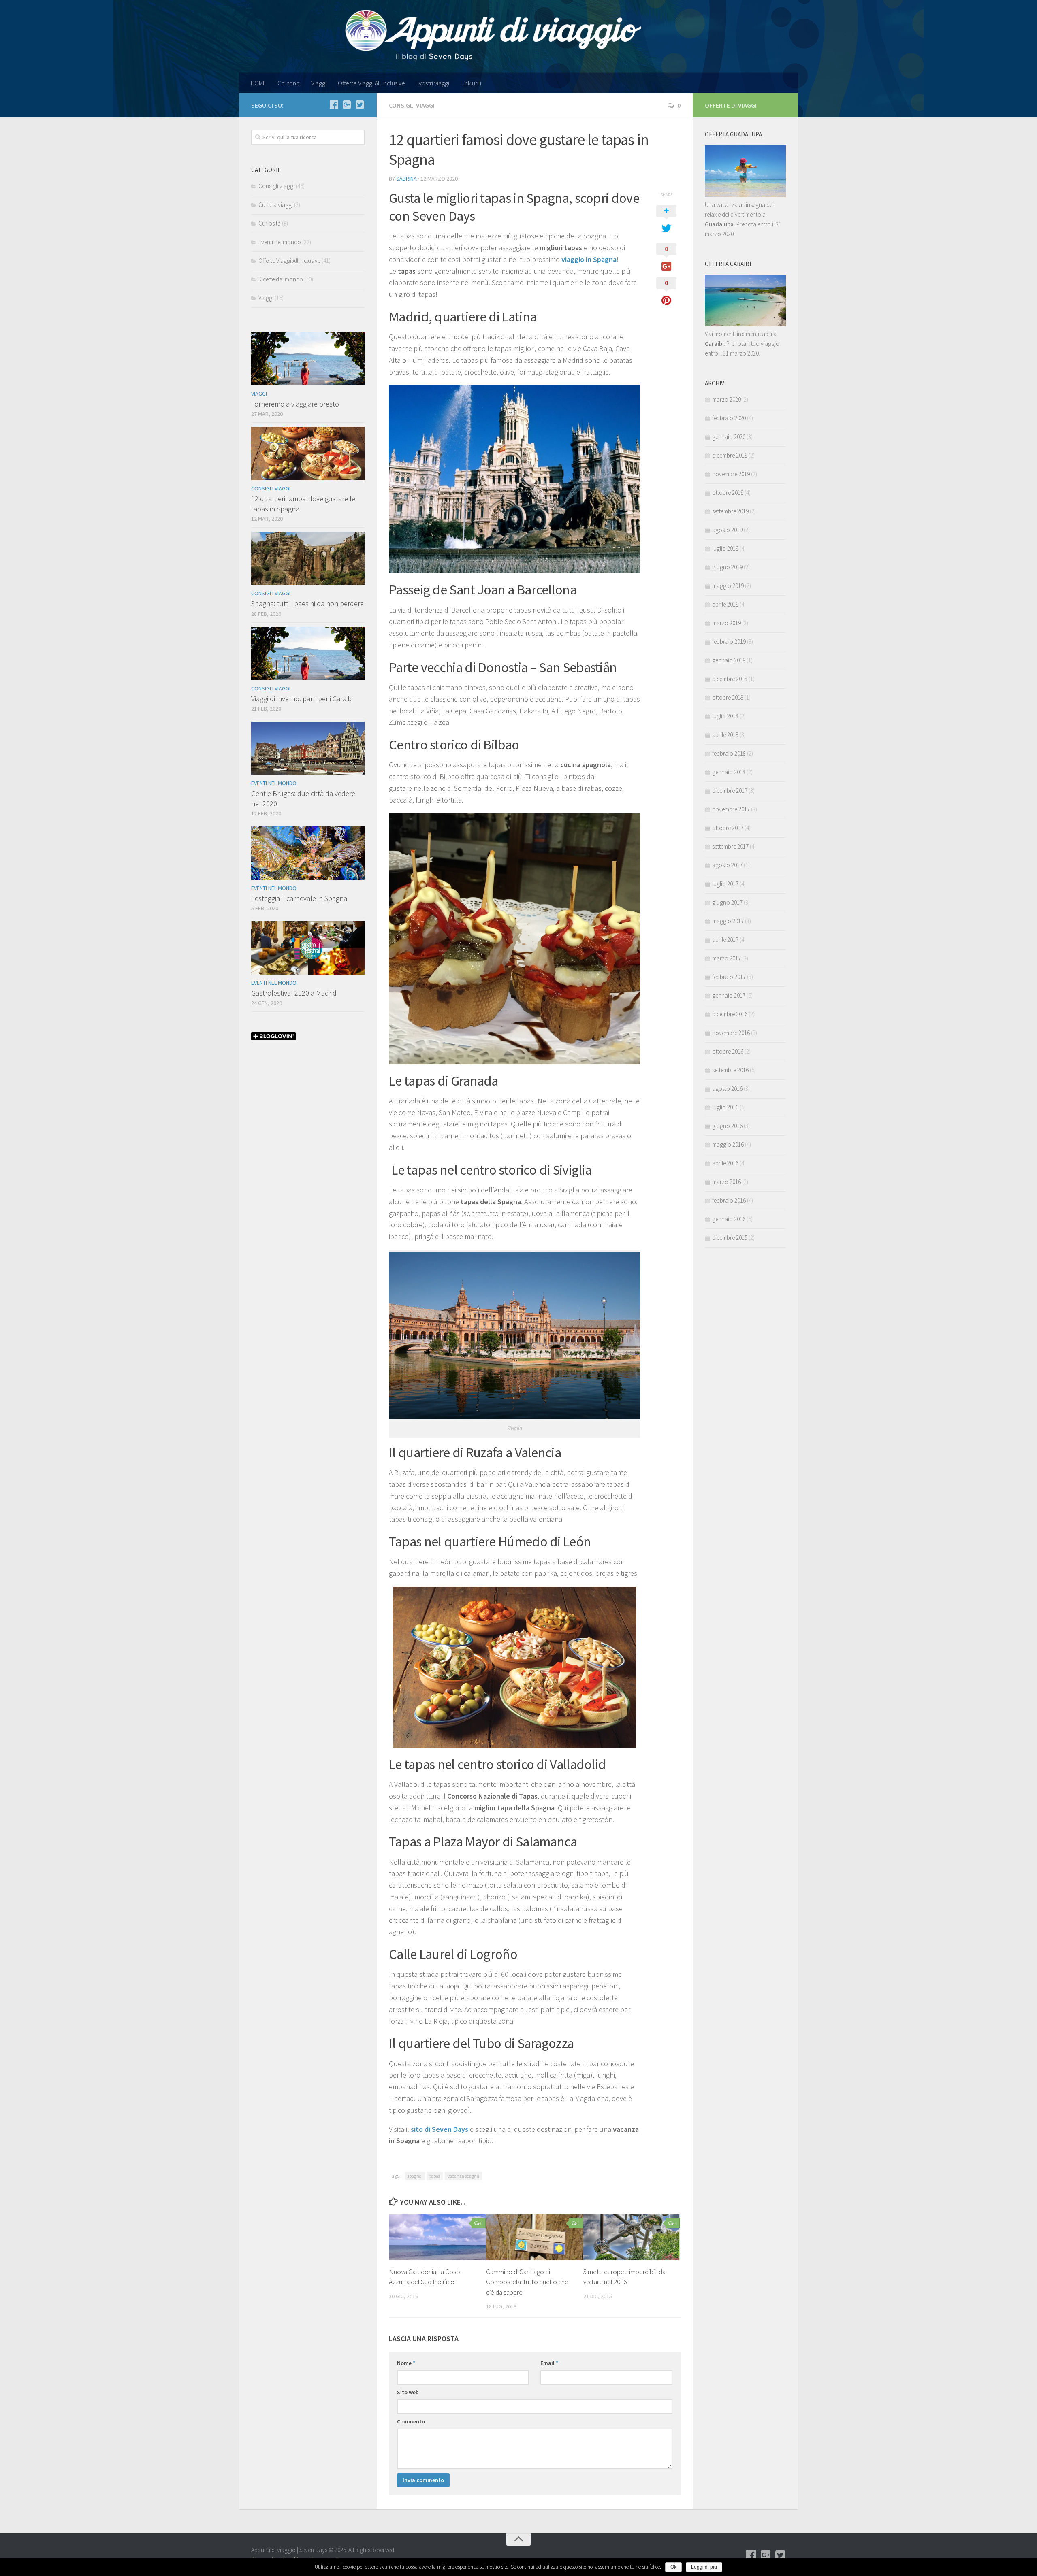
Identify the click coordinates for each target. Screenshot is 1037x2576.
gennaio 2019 (729, 660)
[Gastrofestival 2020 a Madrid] (308, 948)
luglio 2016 (725, 1107)
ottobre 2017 (728, 828)
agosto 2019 (727, 530)
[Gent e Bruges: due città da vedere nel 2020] (308, 748)
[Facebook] (334, 105)
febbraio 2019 (729, 642)
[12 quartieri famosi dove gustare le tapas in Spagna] (308, 453)
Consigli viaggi (412, 105)
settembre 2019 (730, 511)
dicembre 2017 (730, 791)
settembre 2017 (730, 846)
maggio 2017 (728, 921)
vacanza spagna (463, 2176)
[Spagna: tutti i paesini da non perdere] (308, 558)
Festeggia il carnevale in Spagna (299, 898)
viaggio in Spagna (589, 259)
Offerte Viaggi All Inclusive (371, 83)
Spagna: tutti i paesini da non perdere (307, 604)
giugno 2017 (727, 902)
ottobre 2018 (728, 697)
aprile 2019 (725, 604)
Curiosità (270, 223)
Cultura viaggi (276, 205)
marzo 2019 (727, 623)
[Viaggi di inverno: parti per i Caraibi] (308, 654)
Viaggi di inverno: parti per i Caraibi (302, 699)
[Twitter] (360, 105)
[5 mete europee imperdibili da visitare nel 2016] (632, 2237)
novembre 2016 (731, 1033)
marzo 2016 (727, 1182)
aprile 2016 (725, 1163)
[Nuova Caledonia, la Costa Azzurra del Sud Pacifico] (437, 2237)
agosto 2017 (727, 865)
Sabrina (406, 179)
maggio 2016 (728, 1144)
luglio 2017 (725, 884)
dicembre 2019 (730, 455)
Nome (406, 2363)
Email (549, 2363)
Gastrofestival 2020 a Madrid (294, 993)
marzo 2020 (727, 399)
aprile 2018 (725, 735)
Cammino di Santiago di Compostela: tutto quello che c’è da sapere (527, 2282)
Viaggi (319, 83)
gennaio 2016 (729, 1219)
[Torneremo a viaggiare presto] (308, 359)
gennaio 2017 (729, 995)
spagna (415, 2176)
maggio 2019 (728, 586)
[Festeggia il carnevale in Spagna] (308, 853)
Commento (411, 2421)
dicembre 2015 (730, 1238)
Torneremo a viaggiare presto (295, 404)
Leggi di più (704, 2567)
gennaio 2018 (729, 772)
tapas (435, 2176)
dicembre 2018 (730, 679)
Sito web (408, 2392)
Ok (673, 2567)
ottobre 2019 (728, 493)
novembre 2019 (731, 474)
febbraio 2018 (729, 753)
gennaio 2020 (729, 437)
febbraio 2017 (729, 977)
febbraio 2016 (729, 1200)
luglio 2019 (725, 548)
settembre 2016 (730, 1070)
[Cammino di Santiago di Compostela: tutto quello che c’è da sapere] (535, 2237)
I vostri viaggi (433, 83)
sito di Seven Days (440, 2129)
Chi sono (289, 83)
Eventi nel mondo (280, 242)
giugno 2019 (727, 567)
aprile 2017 (725, 940)
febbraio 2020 (729, 418)
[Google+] (347, 105)
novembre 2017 (731, 809)
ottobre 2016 (728, 1051)
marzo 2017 (727, 958)
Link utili (471, 83)
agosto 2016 (727, 1089)
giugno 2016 (727, 1126)
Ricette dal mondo (281, 279)
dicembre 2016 (730, 1014)
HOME (258, 83)
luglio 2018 (725, 716)
